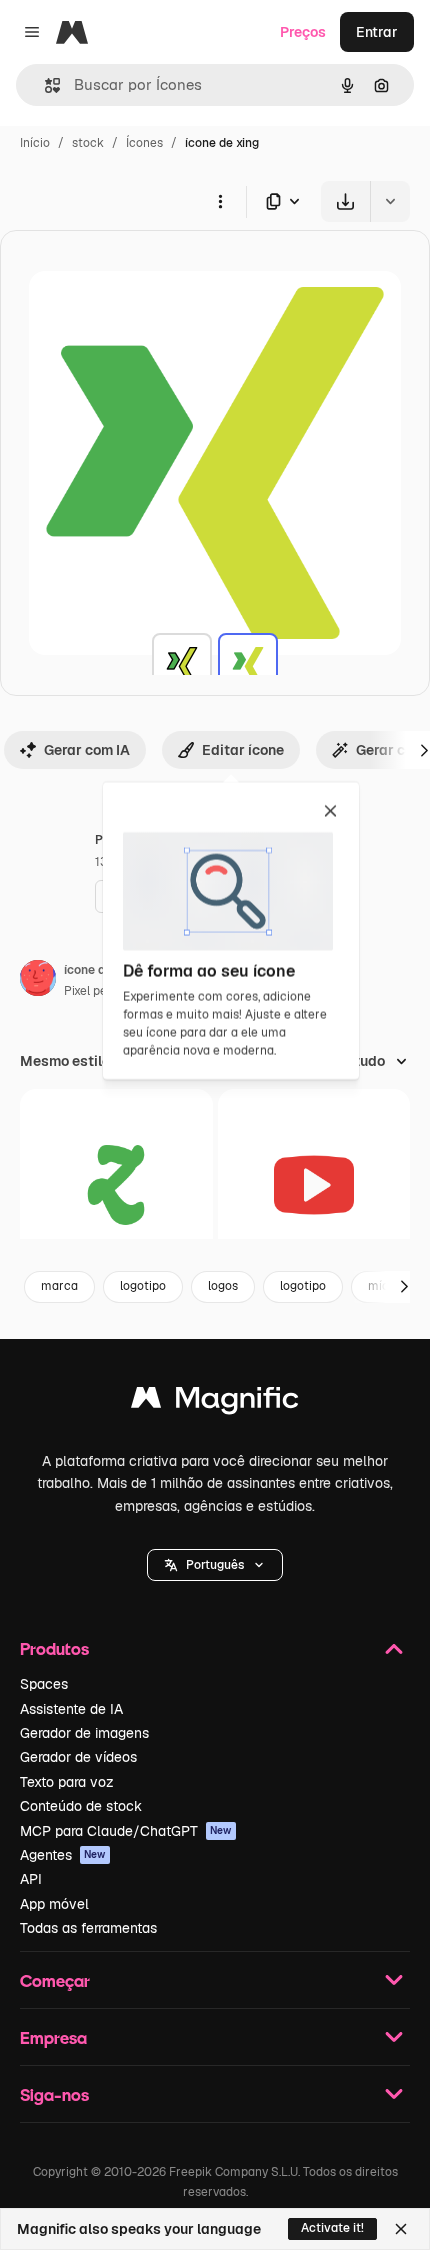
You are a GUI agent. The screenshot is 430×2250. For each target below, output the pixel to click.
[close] (330, 812)
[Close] (401, 2229)
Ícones (144, 143)
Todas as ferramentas (88, 1928)
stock (88, 143)
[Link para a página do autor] (38, 981)
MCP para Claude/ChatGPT (126, 1831)
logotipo (143, 1286)
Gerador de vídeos (78, 1757)
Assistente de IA (71, 1709)
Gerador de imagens (84, 1733)
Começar (55, 1980)
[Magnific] (215, 1402)
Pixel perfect (99, 991)
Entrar (377, 32)
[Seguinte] (404, 1287)
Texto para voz (67, 1782)
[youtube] (314, 1185)
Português (215, 1565)
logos (223, 1286)
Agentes (63, 1855)
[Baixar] (345, 201)
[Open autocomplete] (44, 85)
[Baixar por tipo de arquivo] (284, 201)
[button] (215, 1565)
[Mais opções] (220, 201)
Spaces (44, 1684)
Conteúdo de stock (81, 1806)
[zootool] (116, 1185)
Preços (303, 32)
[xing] (182, 663)
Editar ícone (243, 750)
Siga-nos (54, 2094)
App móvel (54, 1904)
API (31, 1879)
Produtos (54, 1648)
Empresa (53, 2037)
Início (35, 143)
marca (59, 1286)
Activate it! (332, 2228)
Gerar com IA (87, 750)
